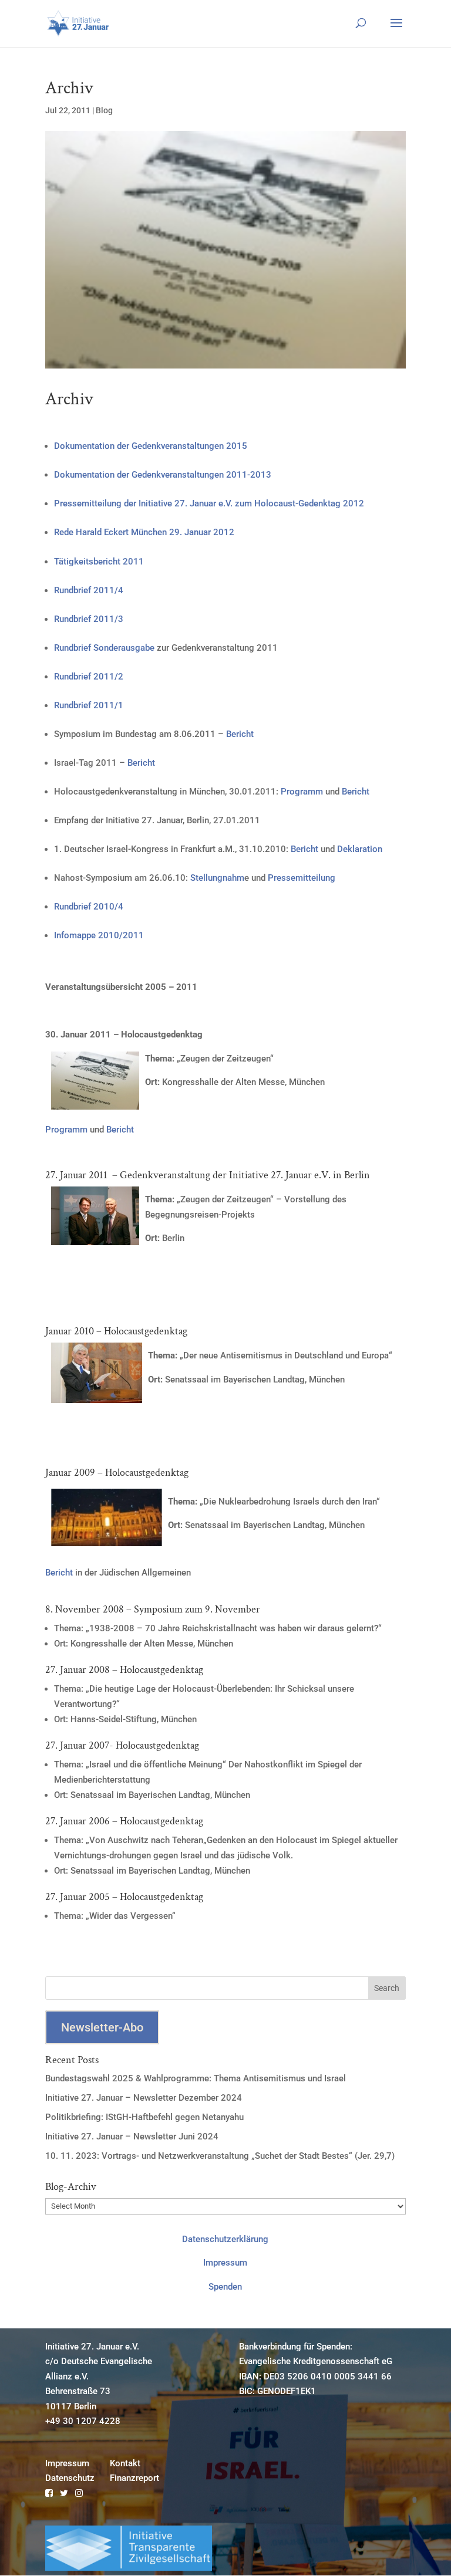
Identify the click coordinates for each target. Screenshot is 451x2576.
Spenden (225, 2287)
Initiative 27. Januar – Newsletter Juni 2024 (132, 2136)
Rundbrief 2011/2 (89, 677)
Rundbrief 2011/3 (89, 619)
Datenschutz (70, 2478)
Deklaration (360, 849)
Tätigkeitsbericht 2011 (99, 562)
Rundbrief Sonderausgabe (104, 648)
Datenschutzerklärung (225, 2239)
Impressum (225, 2263)
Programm (302, 792)
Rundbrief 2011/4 (89, 590)
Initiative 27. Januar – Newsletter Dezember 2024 (144, 2098)
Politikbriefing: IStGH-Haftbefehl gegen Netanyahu (144, 2117)
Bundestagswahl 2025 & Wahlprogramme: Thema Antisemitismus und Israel (196, 2078)
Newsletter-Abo (102, 2027)
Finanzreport (134, 2478)
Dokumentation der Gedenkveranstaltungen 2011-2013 (163, 475)
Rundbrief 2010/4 (89, 907)
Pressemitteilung (302, 878)
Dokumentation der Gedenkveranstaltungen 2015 (151, 446)
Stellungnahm (217, 878)
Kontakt (125, 2463)
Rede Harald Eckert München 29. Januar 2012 (144, 532)
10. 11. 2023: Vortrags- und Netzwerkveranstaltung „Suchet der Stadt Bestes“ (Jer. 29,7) (220, 2156)
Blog (104, 110)
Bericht (239, 734)
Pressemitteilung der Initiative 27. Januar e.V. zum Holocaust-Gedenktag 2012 (209, 503)
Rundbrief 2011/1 (89, 705)
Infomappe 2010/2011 (99, 935)
